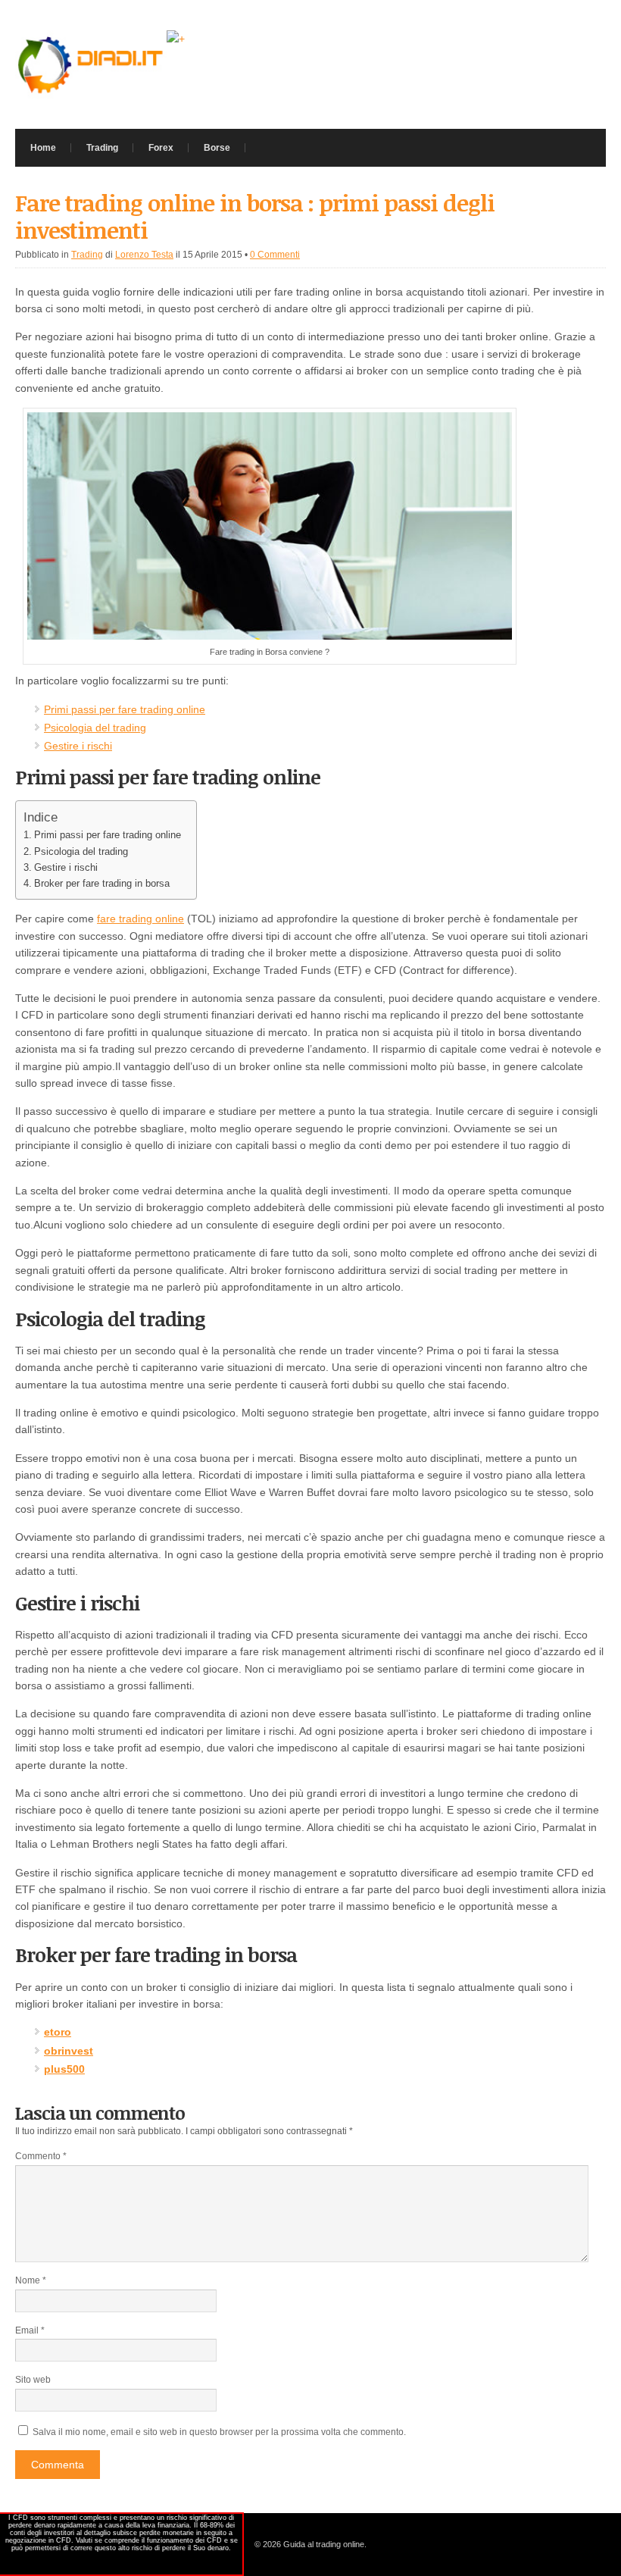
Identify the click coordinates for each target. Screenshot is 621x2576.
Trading (102, 148)
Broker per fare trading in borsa (102, 883)
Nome (31, 2280)
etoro (58, 2032)
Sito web (33, 2380)
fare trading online (140, 919)
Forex (161, 148)
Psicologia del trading (95, 728)
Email (30, 2330)
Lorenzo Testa (144, 255)
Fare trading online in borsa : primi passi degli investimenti (255, 216)
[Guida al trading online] (91, 95)
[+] (176, 39)
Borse (217, 148)
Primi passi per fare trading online (125, 709)
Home (43, 148)
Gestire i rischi (78, 746)
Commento (41, 2156)
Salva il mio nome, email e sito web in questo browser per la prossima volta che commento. (219, 2432)
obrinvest (69, 2051)
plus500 (64, 2069)
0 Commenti (275, 255)
